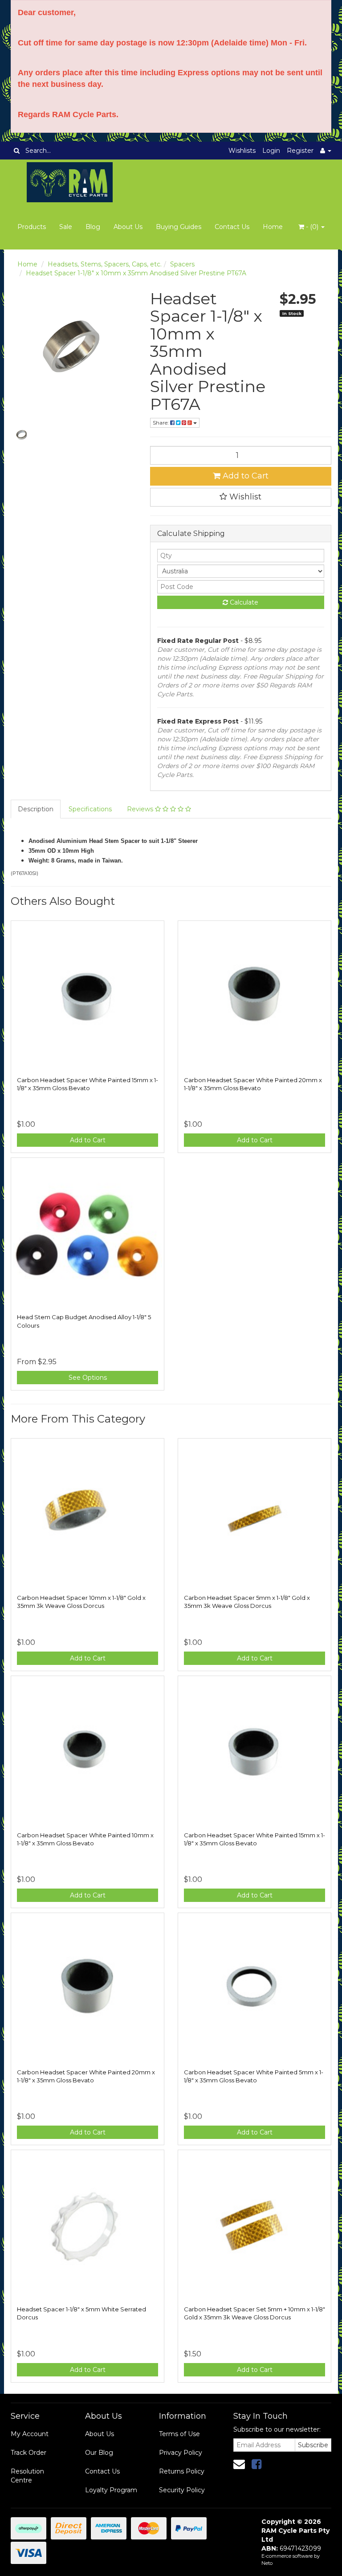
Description (36, 809)
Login (271, 151)
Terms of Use (179, 2434)
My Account (30, 2434)
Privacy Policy (181, 2453)
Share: (161, 423)
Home (273, 227)
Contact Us (232, 227)
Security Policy (182, 2490)
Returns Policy (182, 2471)
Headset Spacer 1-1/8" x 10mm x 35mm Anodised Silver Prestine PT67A (136, 273)
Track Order (28, 2453)
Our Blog (99, 2453)
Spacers (182, 264)
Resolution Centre (27, 2476)
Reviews (141, 809)
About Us (128, 227)
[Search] (17, 151)
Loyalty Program (111, 2490)
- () (312, 227)
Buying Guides (179, 227)
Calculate (243, 602)
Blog (93, 227)
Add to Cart (244, 476)
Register (300, 151)
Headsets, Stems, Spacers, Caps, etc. (105, 264)
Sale (66, 227)
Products (32, 227)
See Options (88, 1378)
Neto (267, 2563)
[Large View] (21, 435)
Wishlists (242, 151)
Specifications (90, 809)
